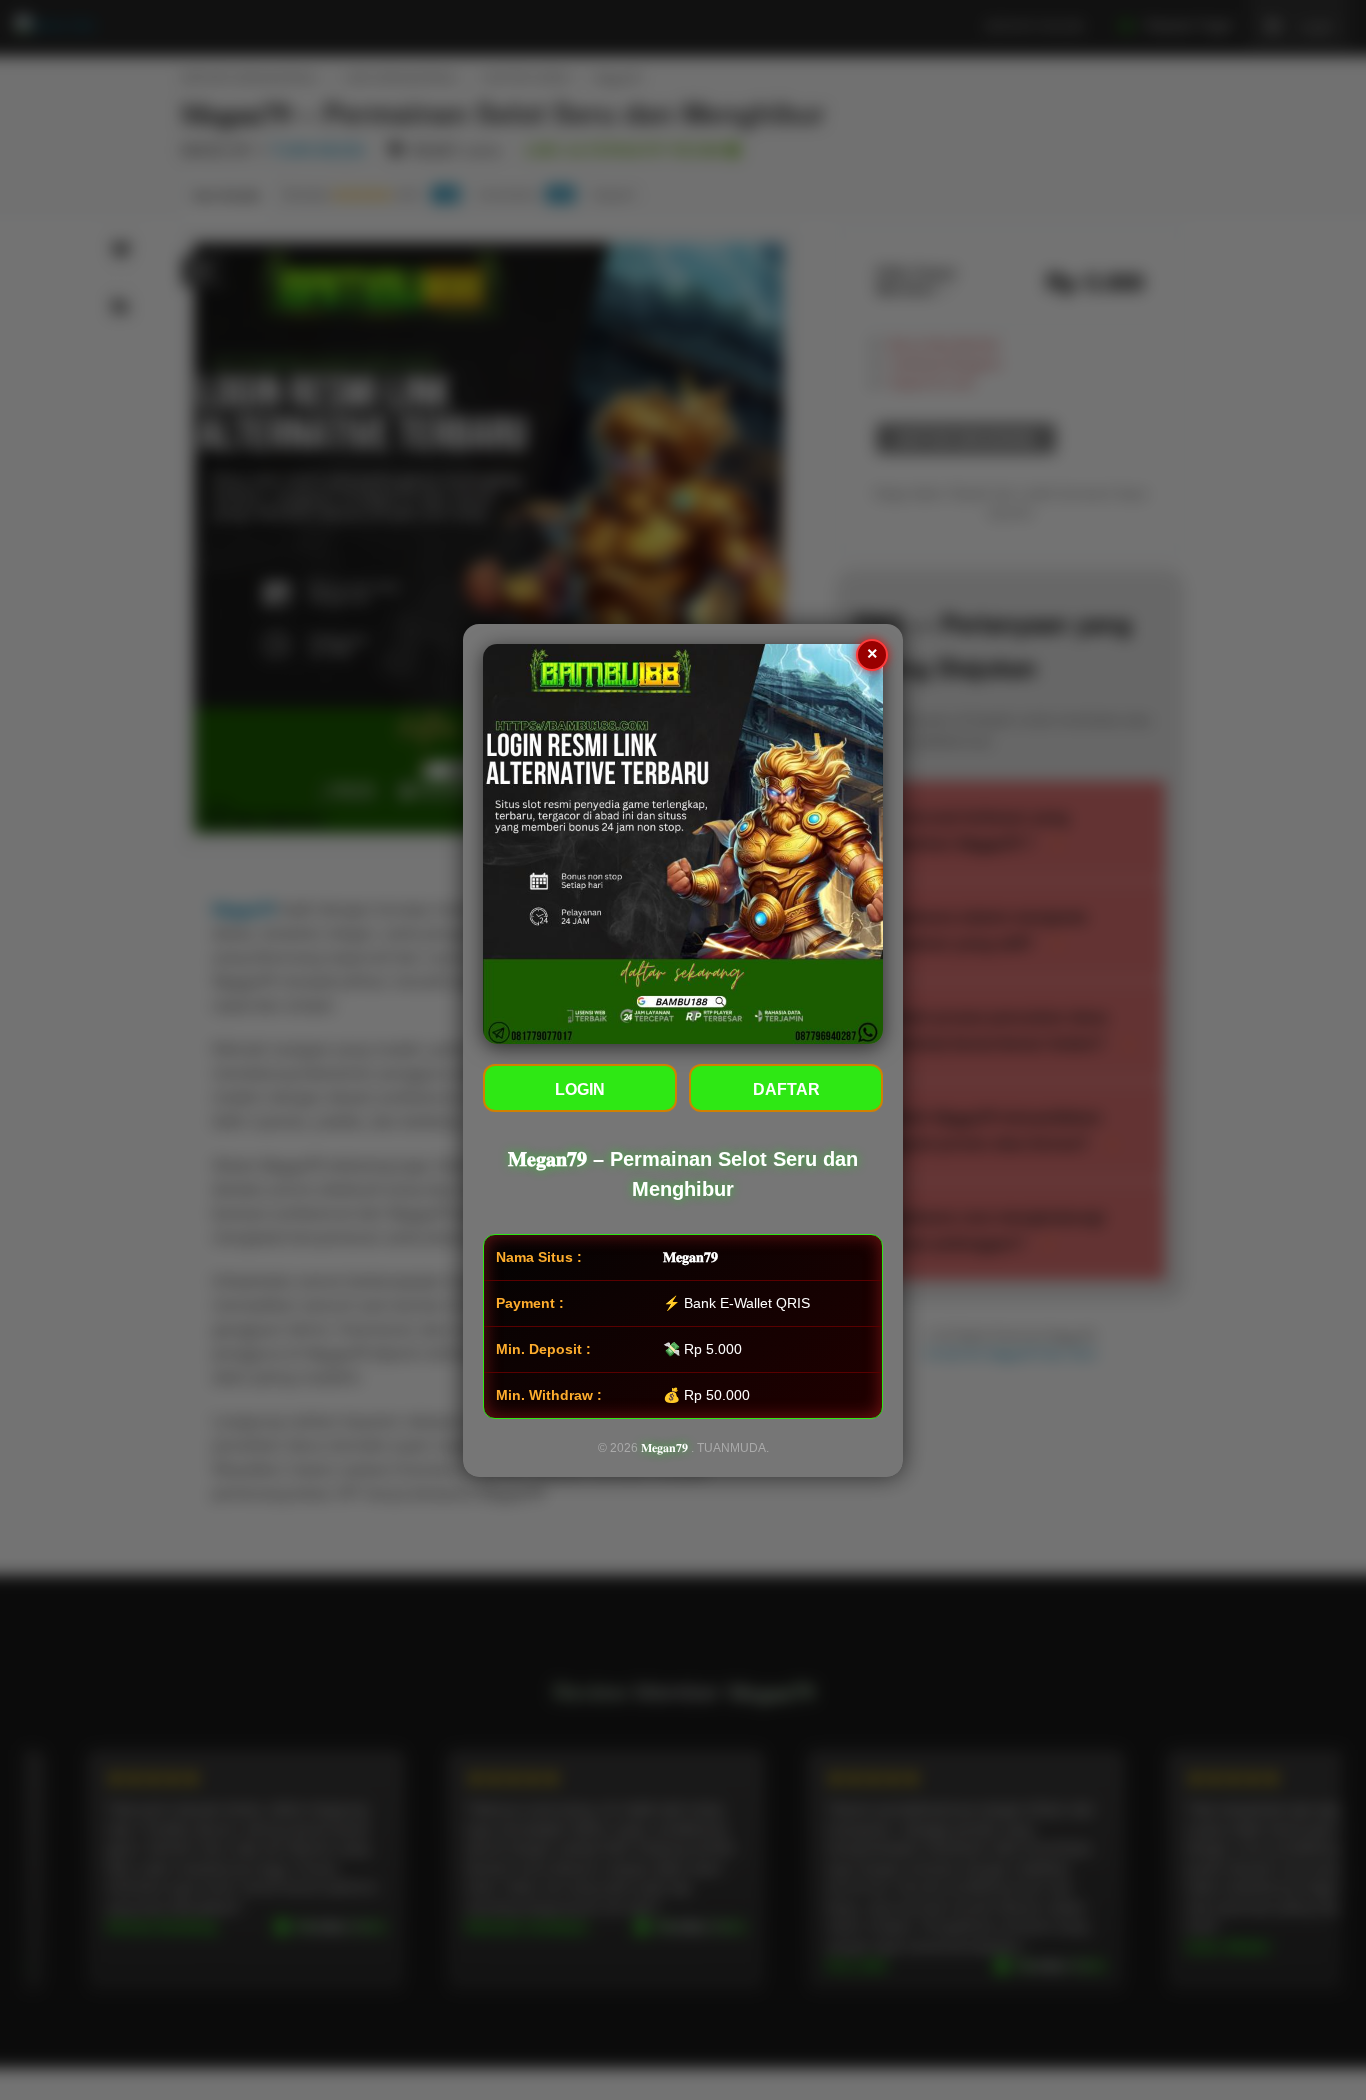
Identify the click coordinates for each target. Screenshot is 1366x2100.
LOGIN (580, 1089)
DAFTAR (786, 1089)
